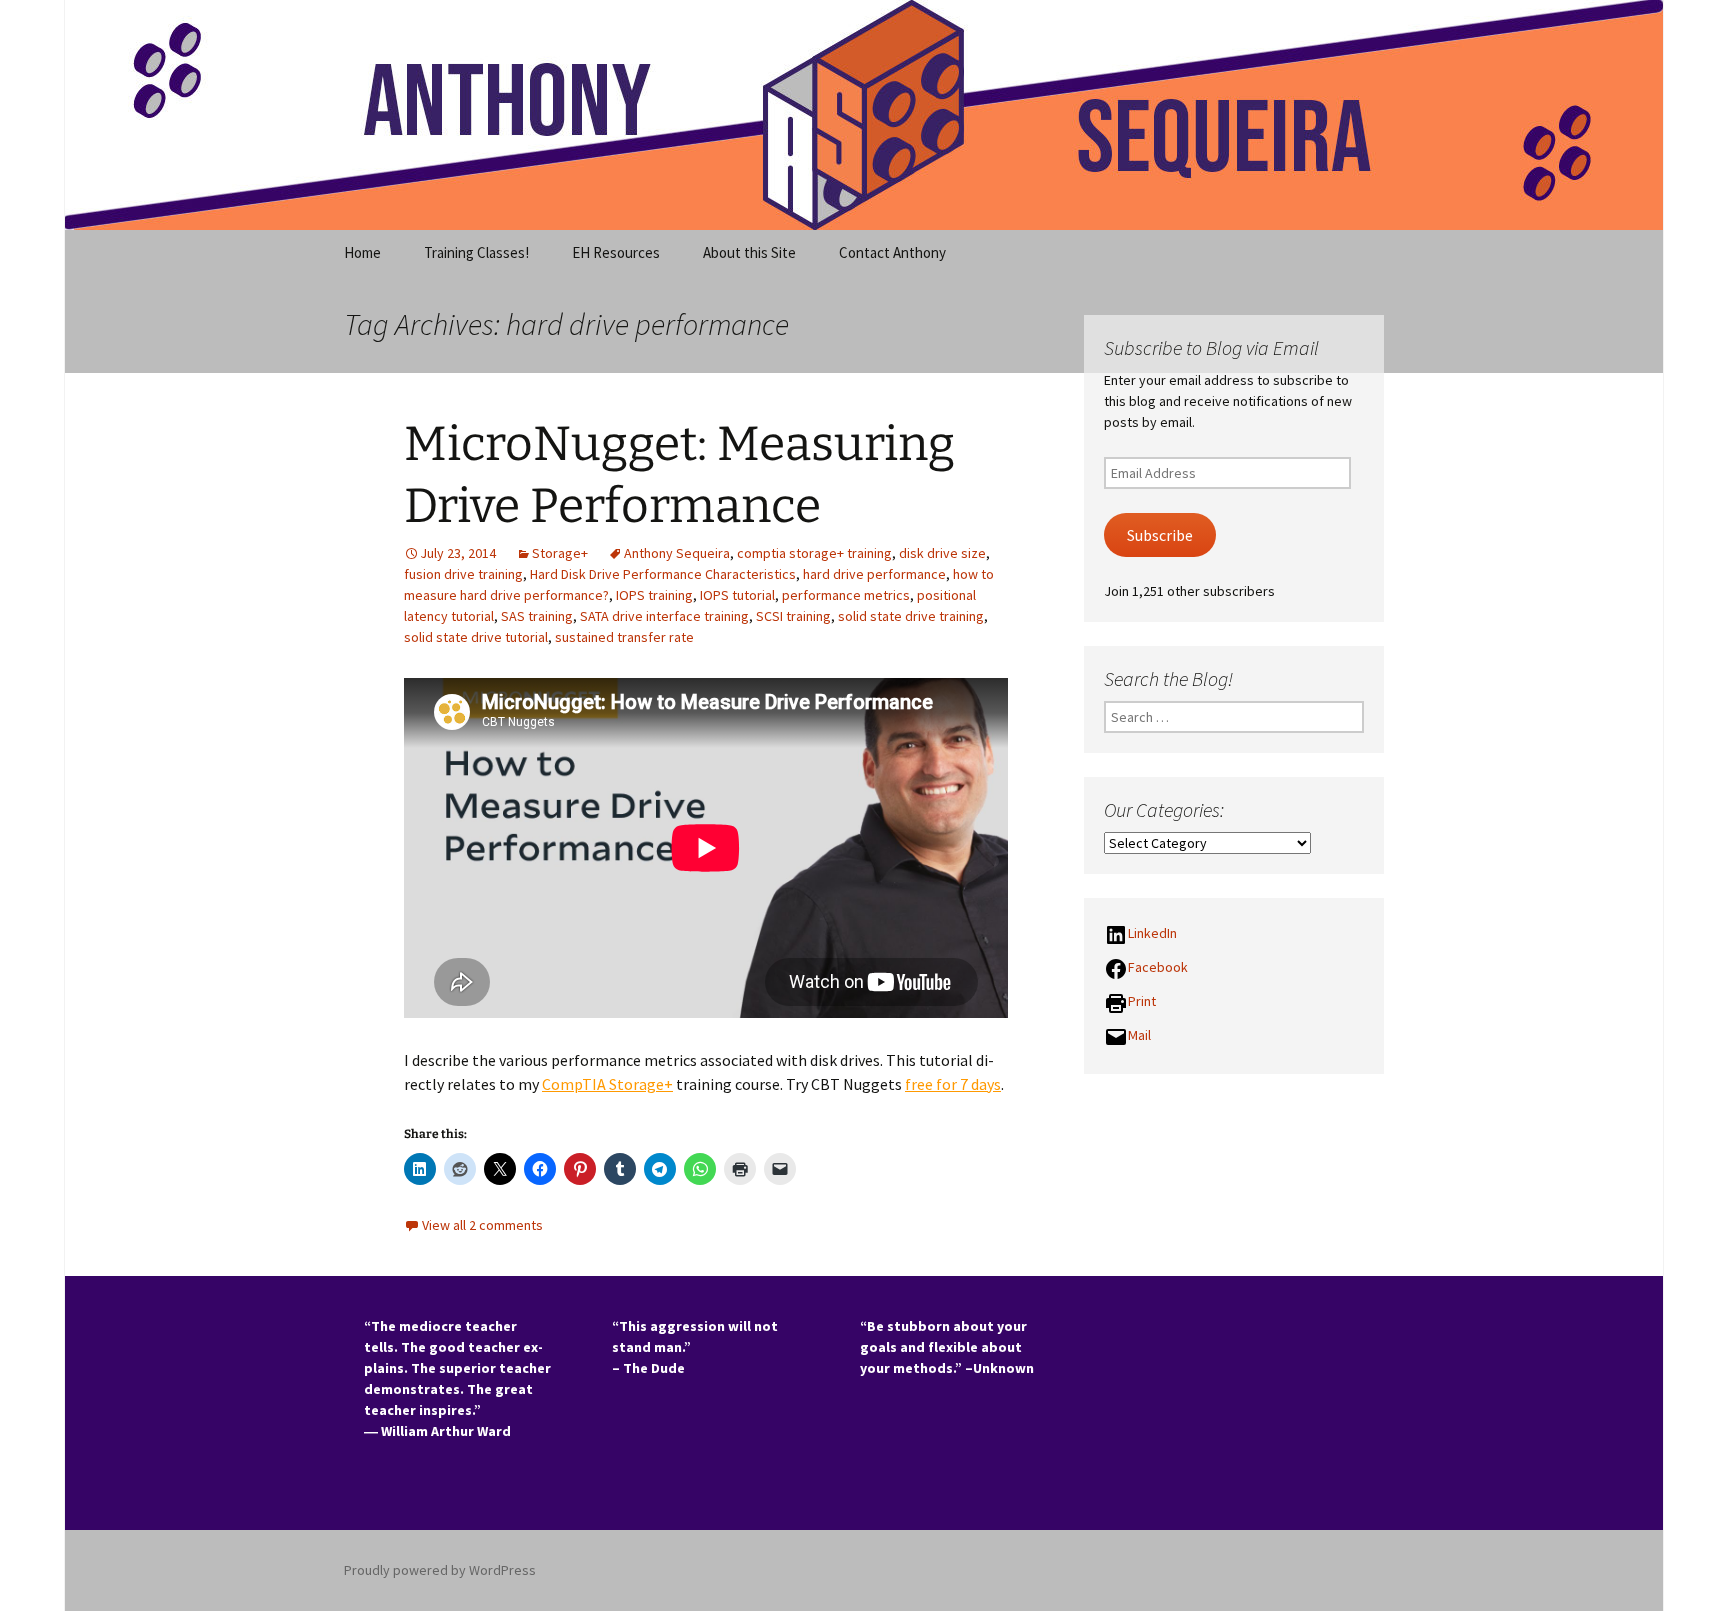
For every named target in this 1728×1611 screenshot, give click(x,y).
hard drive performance (874, 574)
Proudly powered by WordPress (440, 1570)
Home (362, 252)
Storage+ (560, 553)
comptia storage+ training (814, 553)
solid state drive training (911, 616)
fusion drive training (463, 574)
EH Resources (616, 252)
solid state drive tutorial (476, 637)
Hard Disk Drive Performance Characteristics (663, 574)
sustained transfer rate (624, 637)
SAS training (537, 616)
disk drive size (942, 553)
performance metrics (846, 595)
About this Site (749, 252)
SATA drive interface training (664, 616)
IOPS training (654, 595)
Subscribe (1160, 535)
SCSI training (793, 616)
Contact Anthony (892, 252)
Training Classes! (476, 252)
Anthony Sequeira (677, 553)
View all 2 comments (482, 1225)
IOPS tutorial (737, 595)
